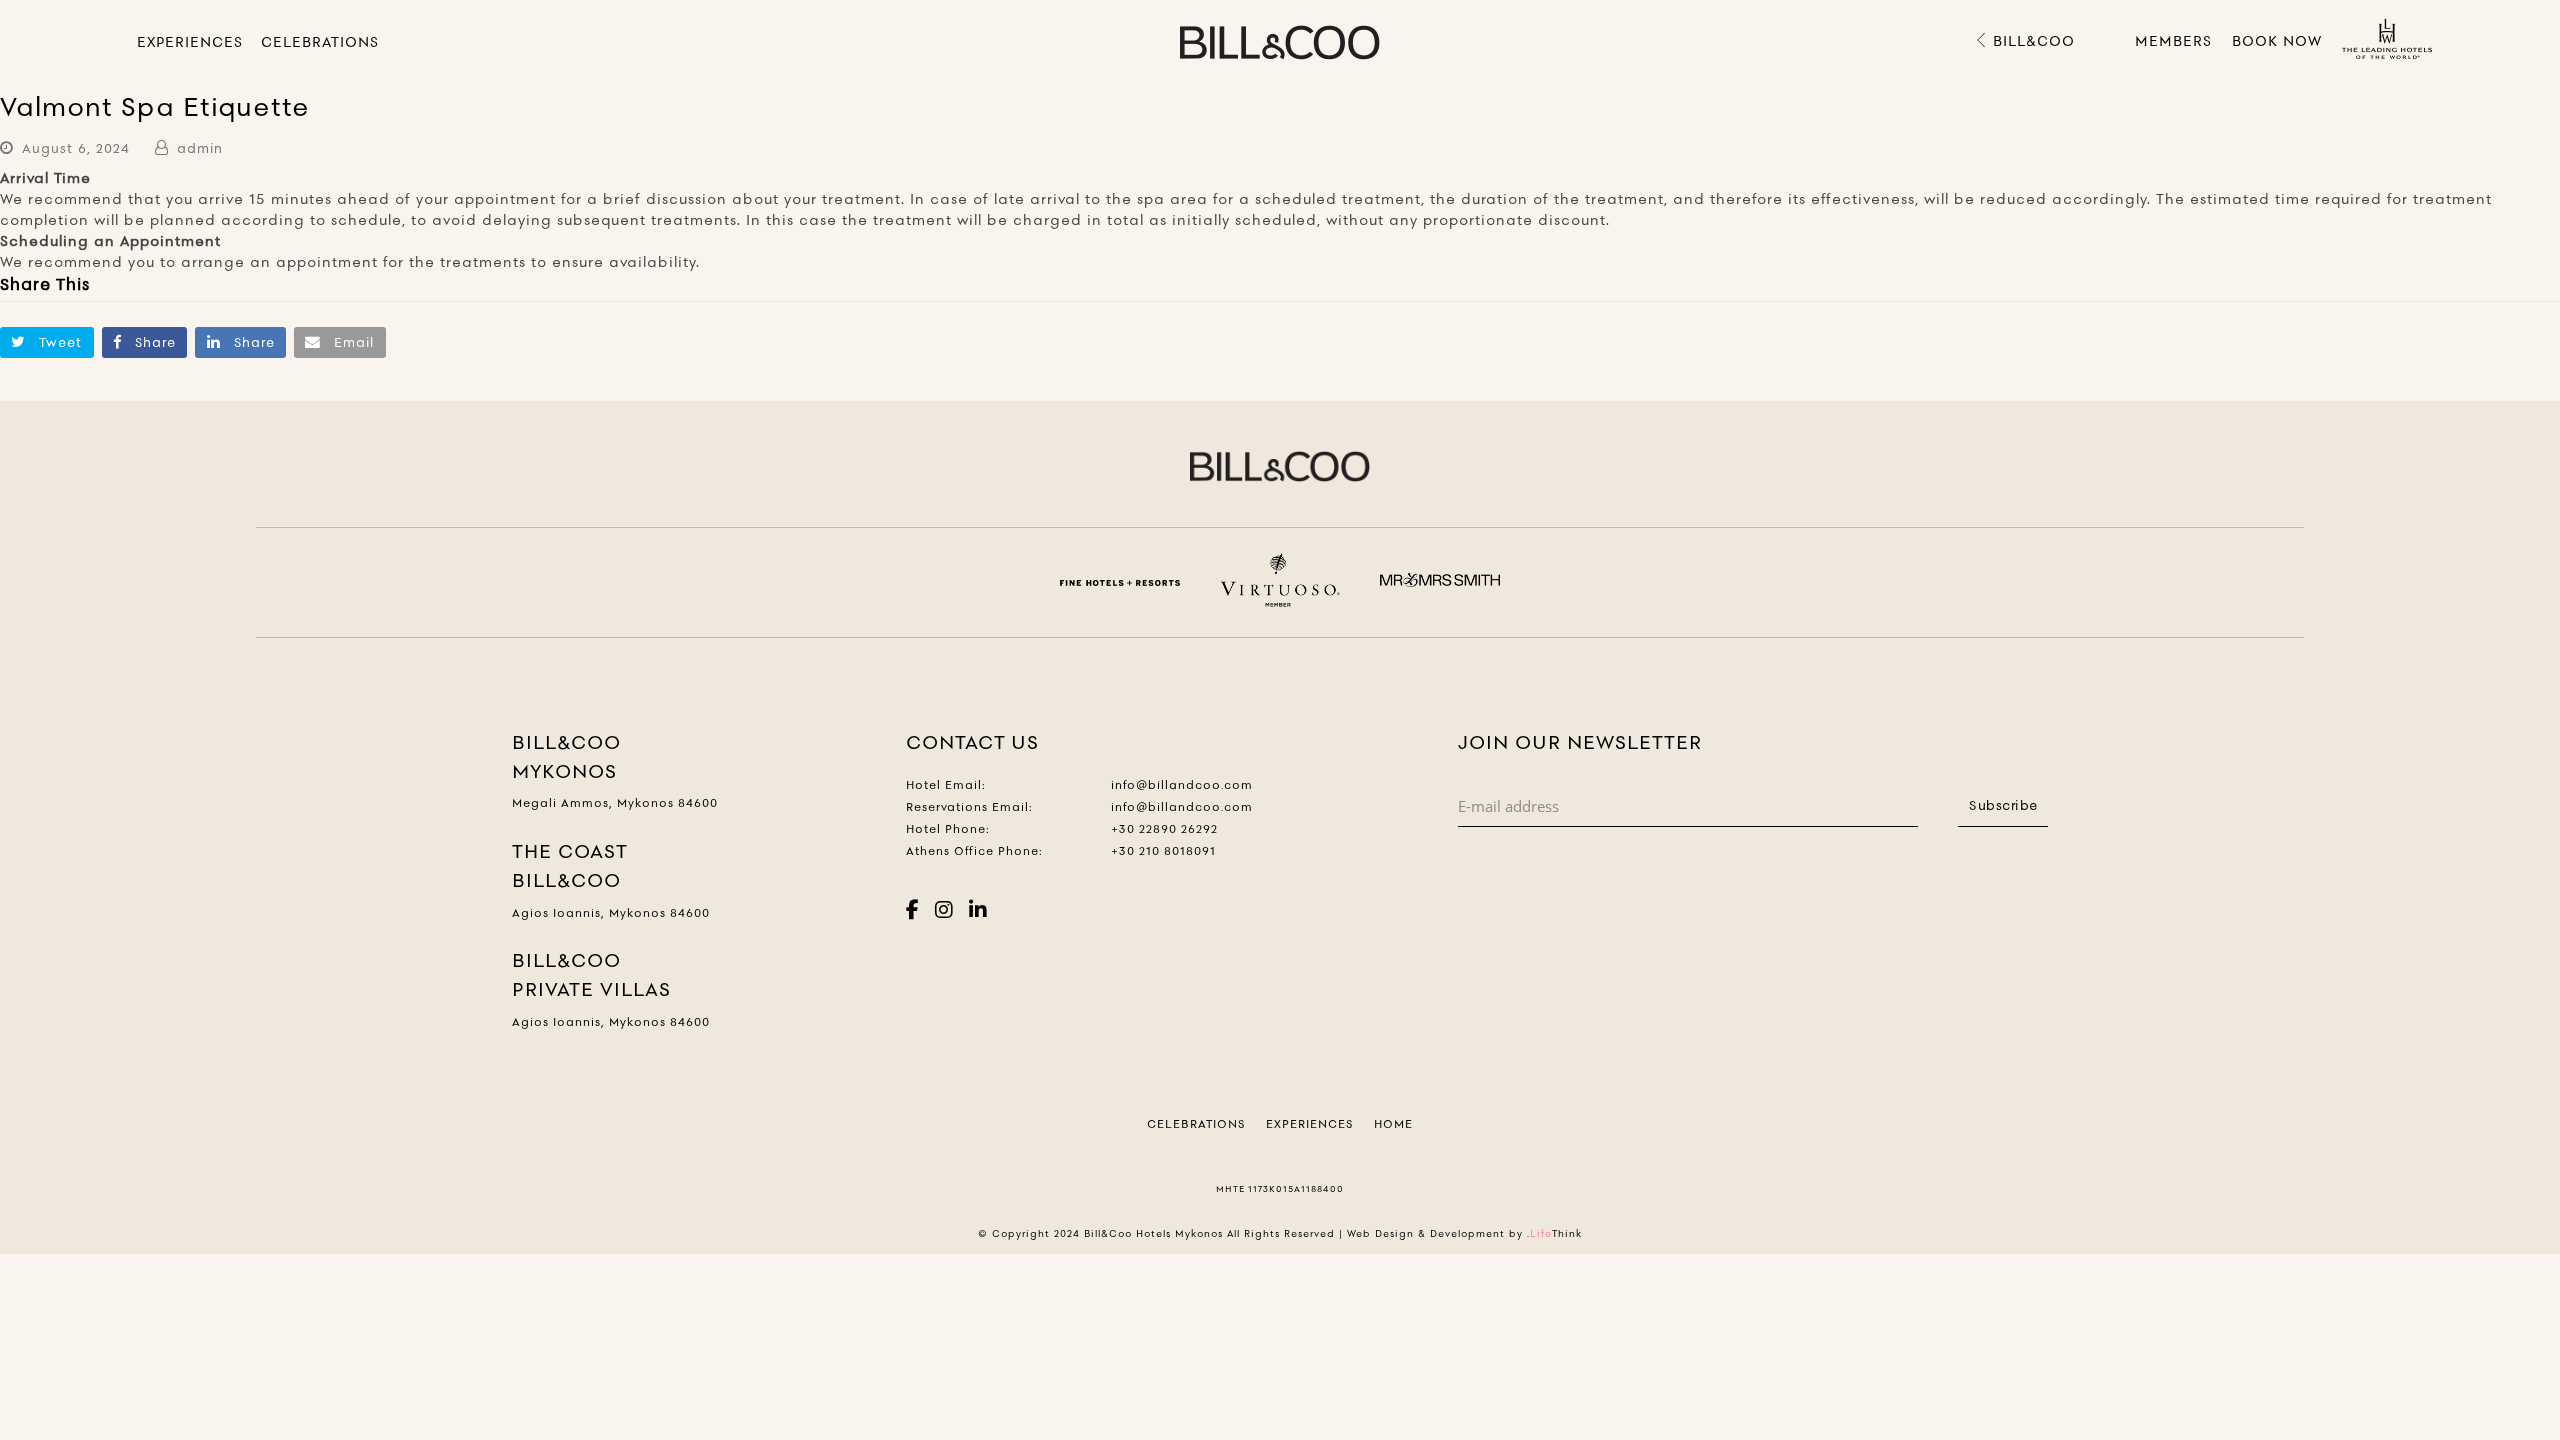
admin (200, 148)
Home (1393, 1124)
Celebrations (1196, 1124)
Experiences (1310, 1124)
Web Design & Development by (1464, 1233)
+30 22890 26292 (1164, 829)
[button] (47, 342)
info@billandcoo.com (1182, 785)
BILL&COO (2031, 41)
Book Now (2277, 41)
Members (2173, 41)
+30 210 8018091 (1163, 851)
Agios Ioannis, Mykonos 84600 (611, 913)
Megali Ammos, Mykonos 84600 (615, 803)
